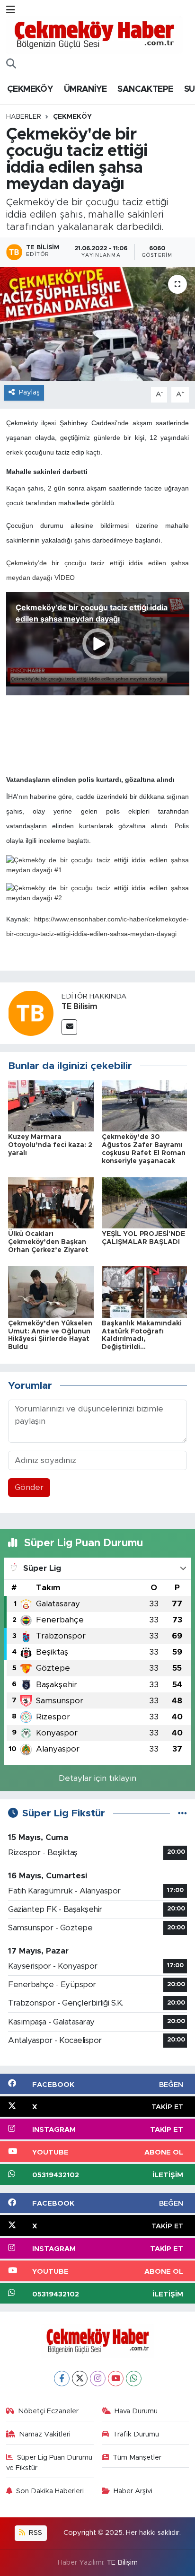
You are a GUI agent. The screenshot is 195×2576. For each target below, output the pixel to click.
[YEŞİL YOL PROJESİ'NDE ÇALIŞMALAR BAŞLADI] (145, 1202)
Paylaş (29, 392)
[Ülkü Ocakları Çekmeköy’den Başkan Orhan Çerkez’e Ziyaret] (51, 1202)
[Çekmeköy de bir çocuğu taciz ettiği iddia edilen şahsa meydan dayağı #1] (98, 865)
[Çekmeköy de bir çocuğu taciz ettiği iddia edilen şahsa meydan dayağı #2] (98, 893)
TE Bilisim (80, 1007)
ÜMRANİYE (85, 89)
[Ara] (11, 64)
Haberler (24, 117)
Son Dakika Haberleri (50, 2491)
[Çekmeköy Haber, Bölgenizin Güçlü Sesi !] (94, 35)
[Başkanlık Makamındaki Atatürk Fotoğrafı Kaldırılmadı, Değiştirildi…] (145, 1292)
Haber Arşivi (133, 2491)
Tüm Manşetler (137, 2458)
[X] (80, 2379)
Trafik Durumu (136, 2434)
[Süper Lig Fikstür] (182, 1813)
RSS (35, 2533)
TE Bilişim (122, 2563)
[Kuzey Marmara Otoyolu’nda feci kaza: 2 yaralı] (51, 1105)
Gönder (29, 1487)
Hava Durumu (136, 2411)
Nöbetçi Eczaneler (48, 2411)
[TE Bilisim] (31, 1013)
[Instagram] (98, 2379)
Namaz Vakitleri (45, 2434)
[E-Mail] (69, 1027)
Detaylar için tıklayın (97, 1778)
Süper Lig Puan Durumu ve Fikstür (49, 2463)
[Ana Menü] (11, 10)
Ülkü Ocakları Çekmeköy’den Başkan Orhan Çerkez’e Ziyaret (48, 1242)
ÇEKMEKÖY (30, 89)
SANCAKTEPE (145, 89)
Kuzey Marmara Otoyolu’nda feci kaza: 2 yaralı (50, 1145)
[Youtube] (116, 2379)
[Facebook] (62, 2379)
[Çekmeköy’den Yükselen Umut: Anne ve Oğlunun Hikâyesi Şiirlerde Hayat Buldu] (51, 1292)
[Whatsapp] (134, 2379)
